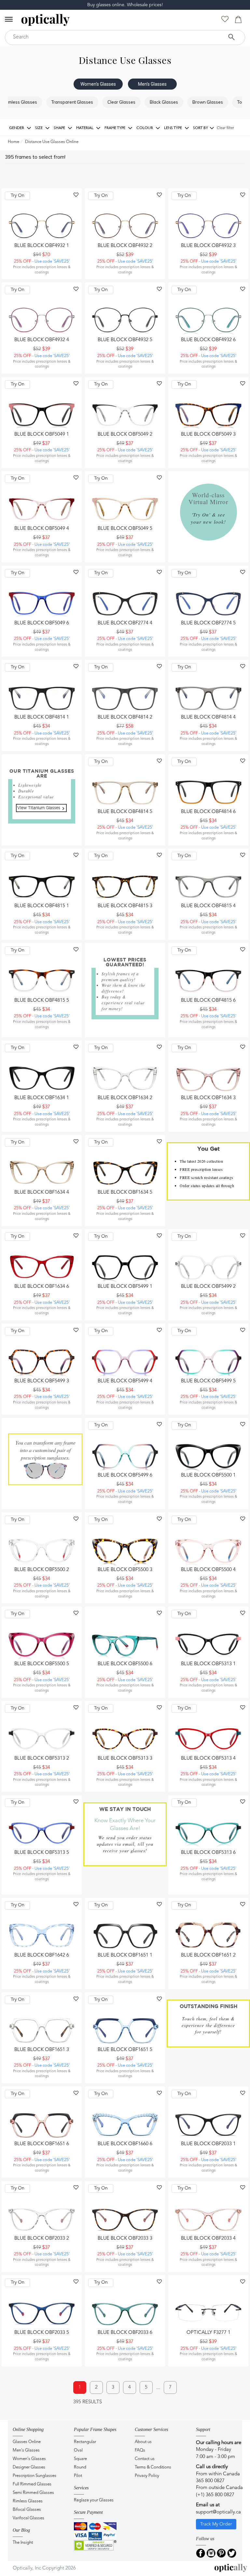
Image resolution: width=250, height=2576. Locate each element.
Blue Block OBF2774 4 (125, 623)
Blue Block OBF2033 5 (42, 2333)
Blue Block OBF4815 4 (208, 906)
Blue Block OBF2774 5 (208, 623)
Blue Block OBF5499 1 (125, 1287)
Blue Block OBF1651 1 (125, 1955)
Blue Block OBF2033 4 (208, 2239)
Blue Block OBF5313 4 (208, 1759)
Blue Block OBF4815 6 (208, 1001)
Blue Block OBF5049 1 (42, 435)
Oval (78, 2450)
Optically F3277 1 (208, 2333)
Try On (18, 196)
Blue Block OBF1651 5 (125, 2050)
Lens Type (174, 128)
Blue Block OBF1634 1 (42, 1098)
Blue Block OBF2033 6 (125, 2333)
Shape (60, 128)
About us (143, 2442)
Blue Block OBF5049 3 (208, 435)
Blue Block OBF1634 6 (42, 1287)
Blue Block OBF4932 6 (208, 340)
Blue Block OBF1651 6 (42, 2144)
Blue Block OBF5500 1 (208, 1475)
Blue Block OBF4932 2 (125, 246)
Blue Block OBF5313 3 (125, 1759)
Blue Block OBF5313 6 (208, 1853)
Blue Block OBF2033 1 (208, 2144)
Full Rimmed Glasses (32, 2484)
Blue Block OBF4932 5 (125, 340)
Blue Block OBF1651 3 (42, 2050)
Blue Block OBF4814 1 (42, 717)
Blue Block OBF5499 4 (125, 1381)
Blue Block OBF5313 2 (42, 1759)
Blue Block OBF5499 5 (208, 1381)
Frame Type (115, 128)
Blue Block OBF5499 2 (208, 1287)
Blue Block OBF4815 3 (125, 906)
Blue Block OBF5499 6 (125, 1475)
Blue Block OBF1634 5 (125, 1193)
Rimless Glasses (28, 2501)
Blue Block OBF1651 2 (208, 1955)
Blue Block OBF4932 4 (42, 340)
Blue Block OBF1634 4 (42, 1193)
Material (85, 128)
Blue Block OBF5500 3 (125, 1570)
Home (14, 142)
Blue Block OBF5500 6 (125, 1664)
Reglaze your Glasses (94, 2500)
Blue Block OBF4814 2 (125, 717)
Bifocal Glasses (27, 2510)
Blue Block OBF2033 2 (42, 2239)
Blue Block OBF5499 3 (42, 1381)
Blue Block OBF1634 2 (125, 1098)
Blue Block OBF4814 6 (208, 812)
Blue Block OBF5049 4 (42, 529)
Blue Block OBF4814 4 (208, 717)
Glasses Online (27, 2442)
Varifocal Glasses (28, 2518)
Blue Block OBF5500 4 (208, 1570)
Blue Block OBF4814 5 (125, 812)
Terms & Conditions (153, 2467)
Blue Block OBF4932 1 (42, 246)
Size (39, 128)
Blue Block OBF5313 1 (208, 1664)
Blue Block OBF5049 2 (125, 435)
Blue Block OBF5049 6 (42, 623)
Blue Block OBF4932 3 (208, 246)
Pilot (78, 2476)
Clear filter (225, 128)
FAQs (140, 2450)
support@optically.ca (218, 2512)
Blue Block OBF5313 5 (42, 1853)
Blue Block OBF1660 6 (125, 2144)
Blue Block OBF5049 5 (125, 529)
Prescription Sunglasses (35, 2476)
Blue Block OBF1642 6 (42, 1955)
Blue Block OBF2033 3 (125, 2239)
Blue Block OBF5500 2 (42, 1570)
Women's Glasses (98, 84)
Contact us (145, 2459)
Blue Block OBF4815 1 (42, 906)
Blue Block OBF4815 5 (42, 1001)
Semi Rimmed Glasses (33, 2493)
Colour (145, 128)
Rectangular (85, 2442)
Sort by (201, 128)
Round (80, 2467)
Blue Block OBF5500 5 (42, 1664)
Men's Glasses (152, 84)
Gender (17, 128)
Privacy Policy (147, 2476)
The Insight (23, 2543)
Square (80, 2459)
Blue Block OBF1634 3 (208, 1098)
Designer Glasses (29, 2467)
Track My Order (216, 2524)
